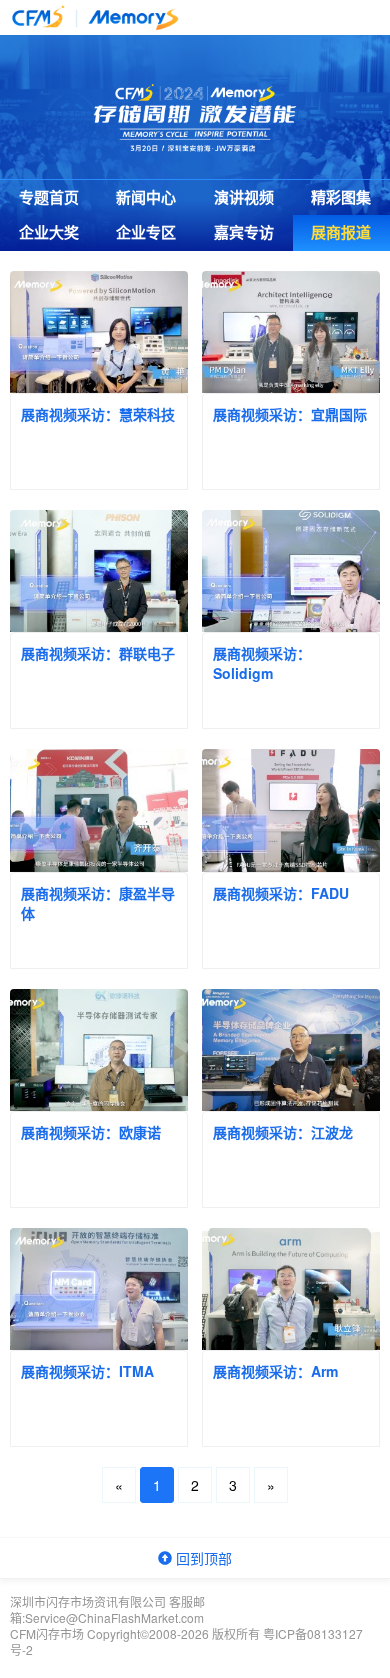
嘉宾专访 (244, 232)
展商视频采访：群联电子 (98, 653)
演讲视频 (244, 197)
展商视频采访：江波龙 (283, 1132)
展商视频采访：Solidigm (262, 663)
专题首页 (49, 197)
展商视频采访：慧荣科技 (98, 414)
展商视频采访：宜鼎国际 (290, 414)
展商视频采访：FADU (281, 893)
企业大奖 (49, 232)
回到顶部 (202, 1558)
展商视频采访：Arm (275, 1371)
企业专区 (146, 232)
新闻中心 (146, 197)
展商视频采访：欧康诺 (91, 1132)
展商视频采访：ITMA (87, 1371)
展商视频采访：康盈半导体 (98, 903)
